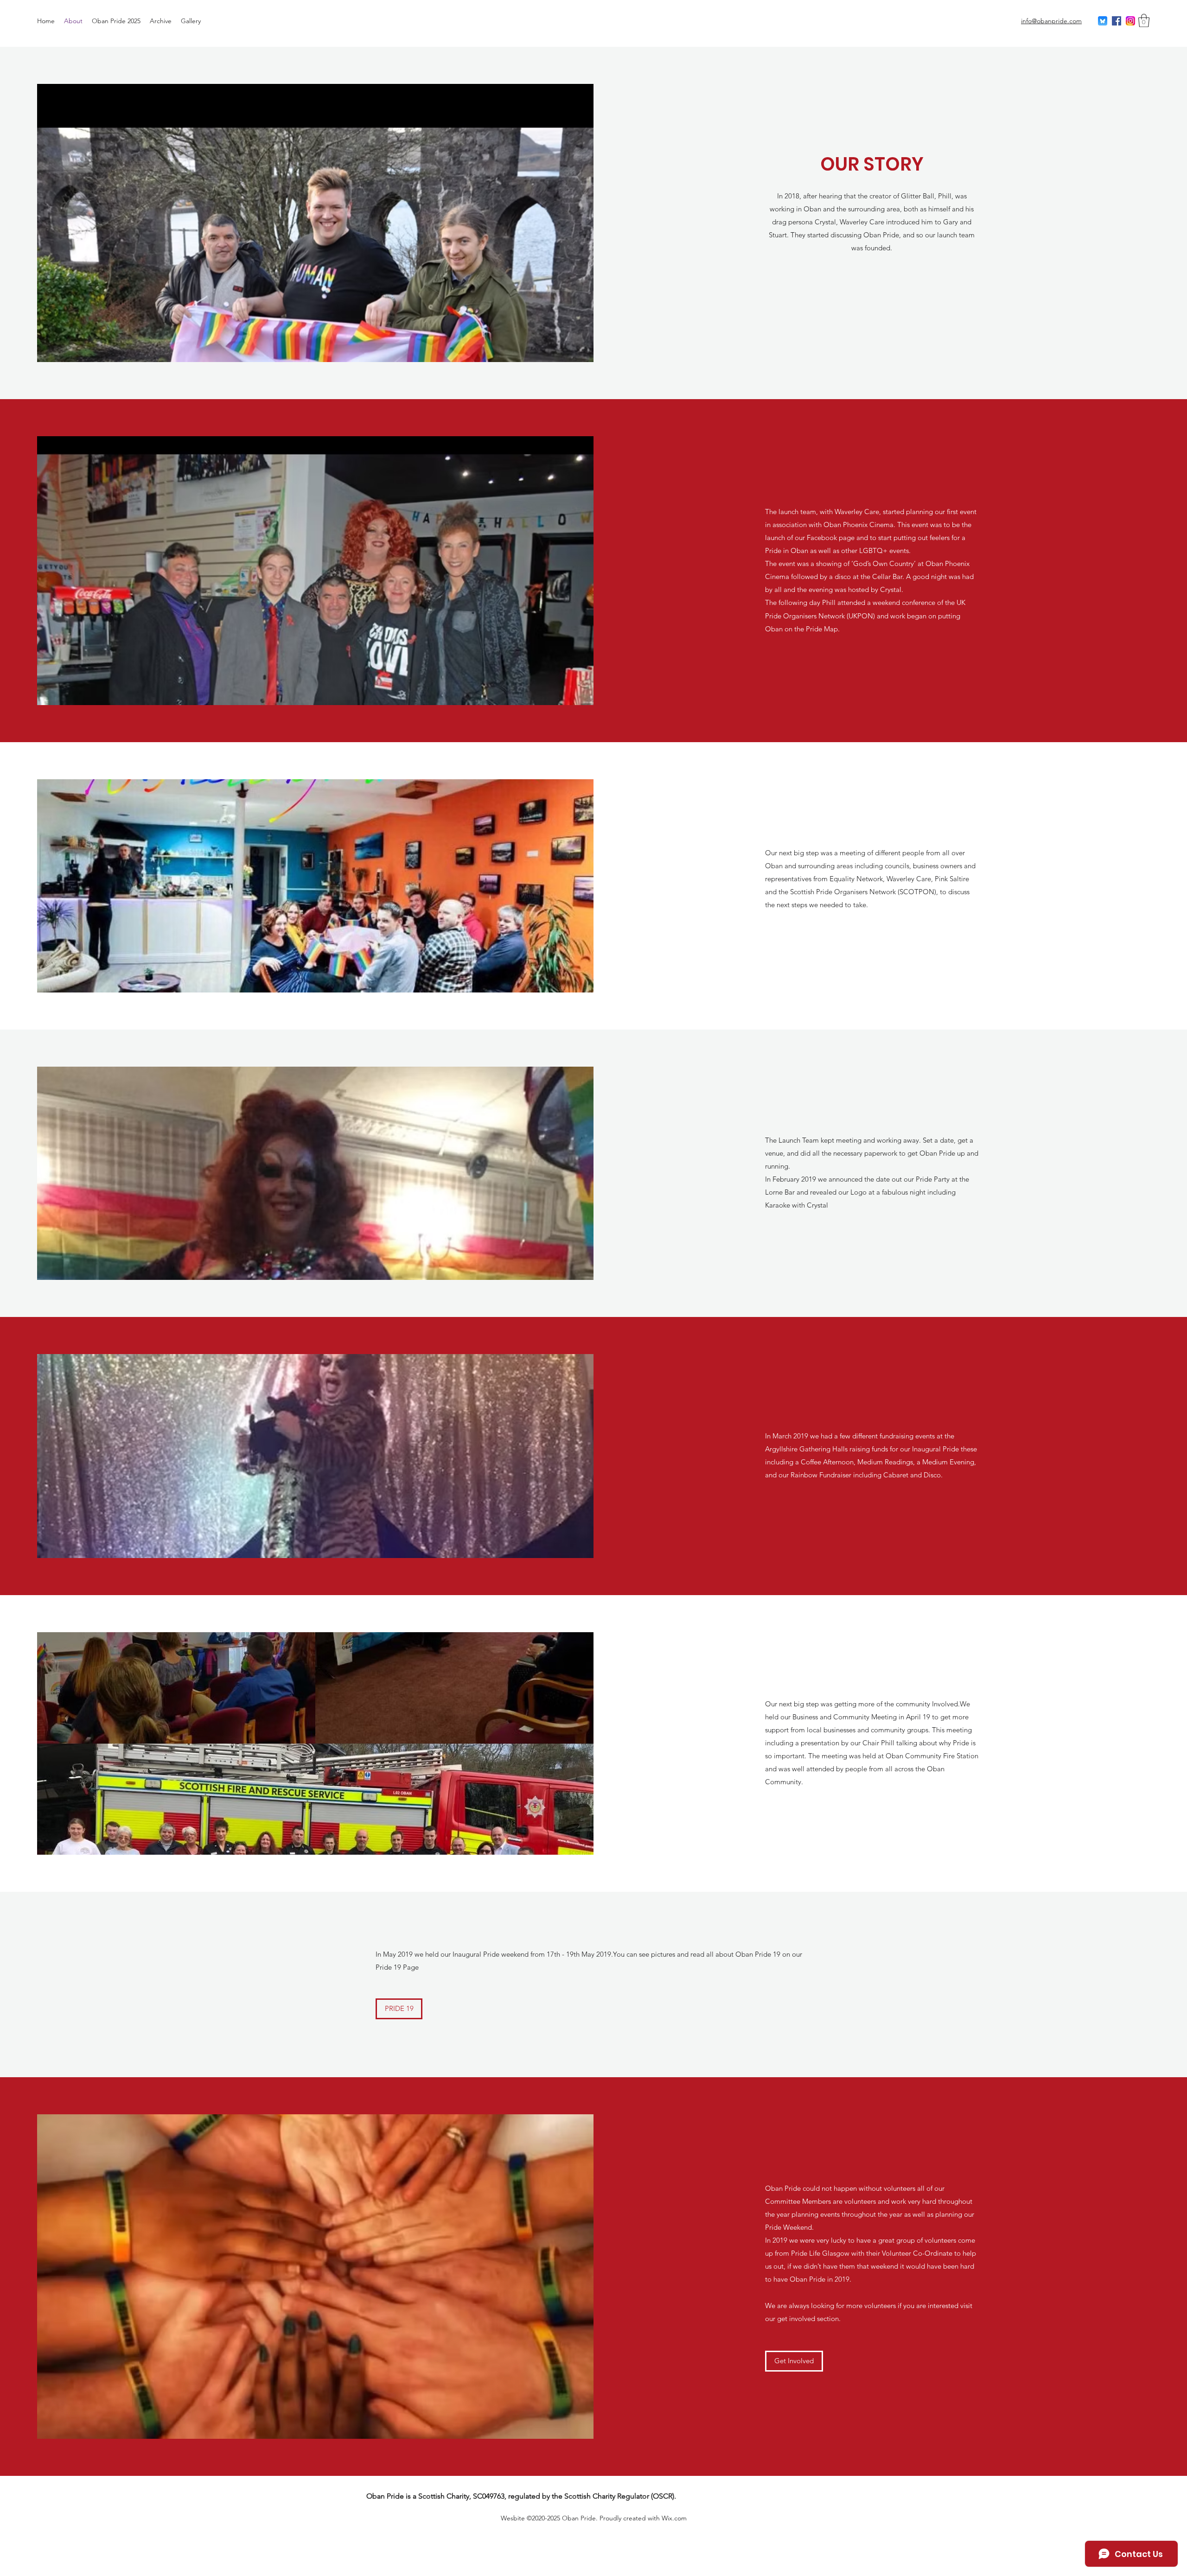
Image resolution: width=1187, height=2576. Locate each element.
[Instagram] (1130, 21)
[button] (1144, 21)
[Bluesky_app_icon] (1103, 21)
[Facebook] (1117, 21)
